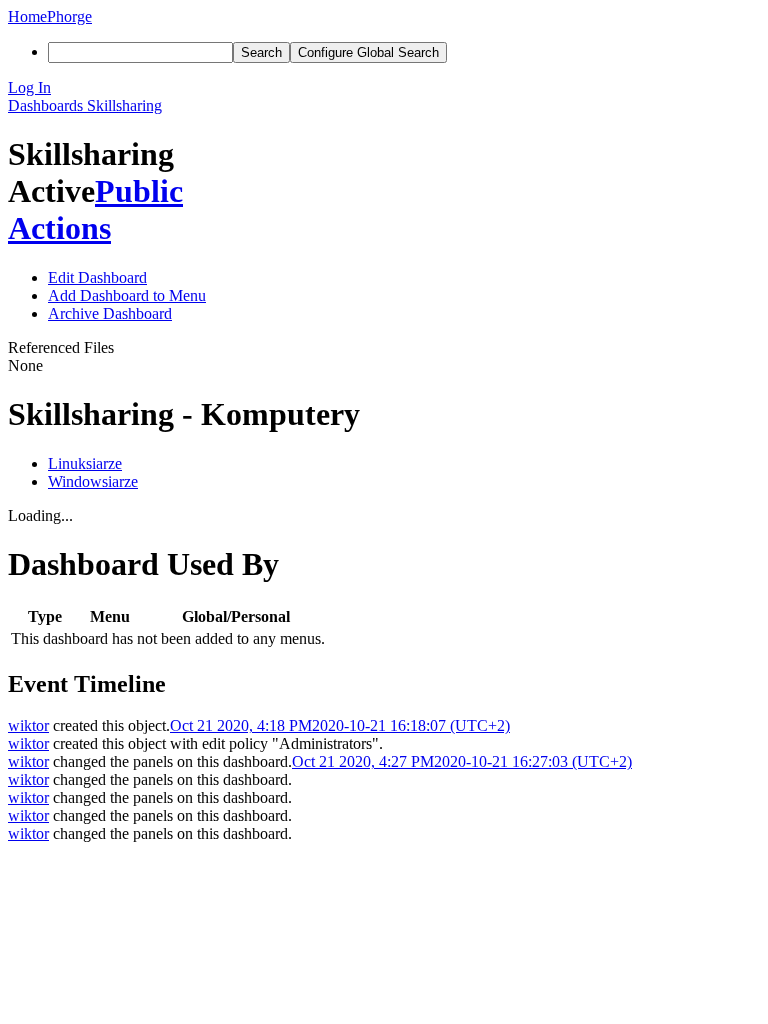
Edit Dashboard (97, 277)
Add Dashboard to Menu (127, 295)
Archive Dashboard (110, 313)
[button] (384, 88)
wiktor (28, 725)
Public (139, 191)
